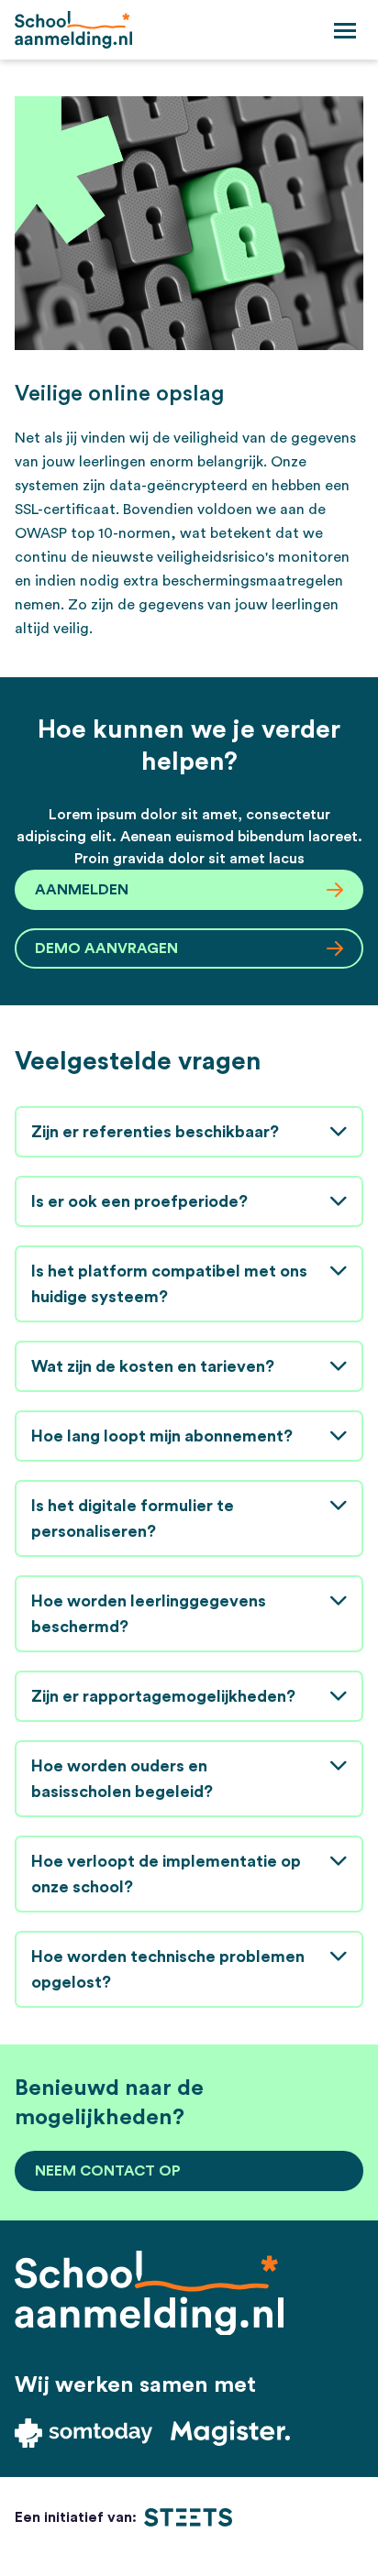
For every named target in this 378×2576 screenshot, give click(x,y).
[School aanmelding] (73, 30)
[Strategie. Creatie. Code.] (188, 2517)
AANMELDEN (82, 890)
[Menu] (345, 29)
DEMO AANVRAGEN (106, 948)
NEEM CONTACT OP (108, 2171)
